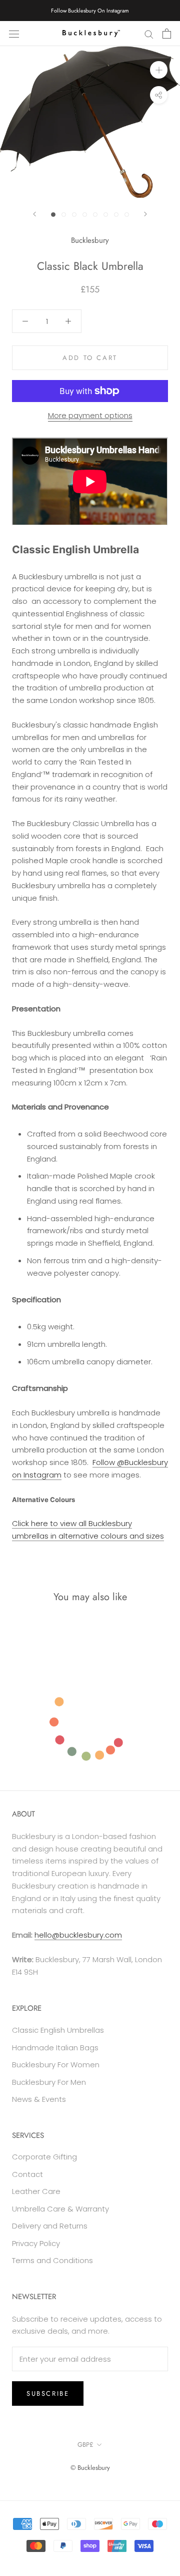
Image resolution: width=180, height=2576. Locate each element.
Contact (27, 2174)
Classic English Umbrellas (58, 2030)
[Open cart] (167, 34)
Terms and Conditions (52, 2260)
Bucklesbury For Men (49, 2082)
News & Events (39, 2099)
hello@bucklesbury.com (78, 1935)
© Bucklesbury (90, 2468)
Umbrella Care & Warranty (60, 2209)
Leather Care (36, 2191)
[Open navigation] (14, 34)
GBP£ (85, 2445)
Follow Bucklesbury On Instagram (90, 11)
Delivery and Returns (50, 2226)
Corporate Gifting (44, 2157)
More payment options (90, 415)
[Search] (149, 33)
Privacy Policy (36, 2243)
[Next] (145, 214)
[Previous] (34, 214)
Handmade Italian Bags (55, 2048)
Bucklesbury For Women (56, 2065)
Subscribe (48, 2394)
